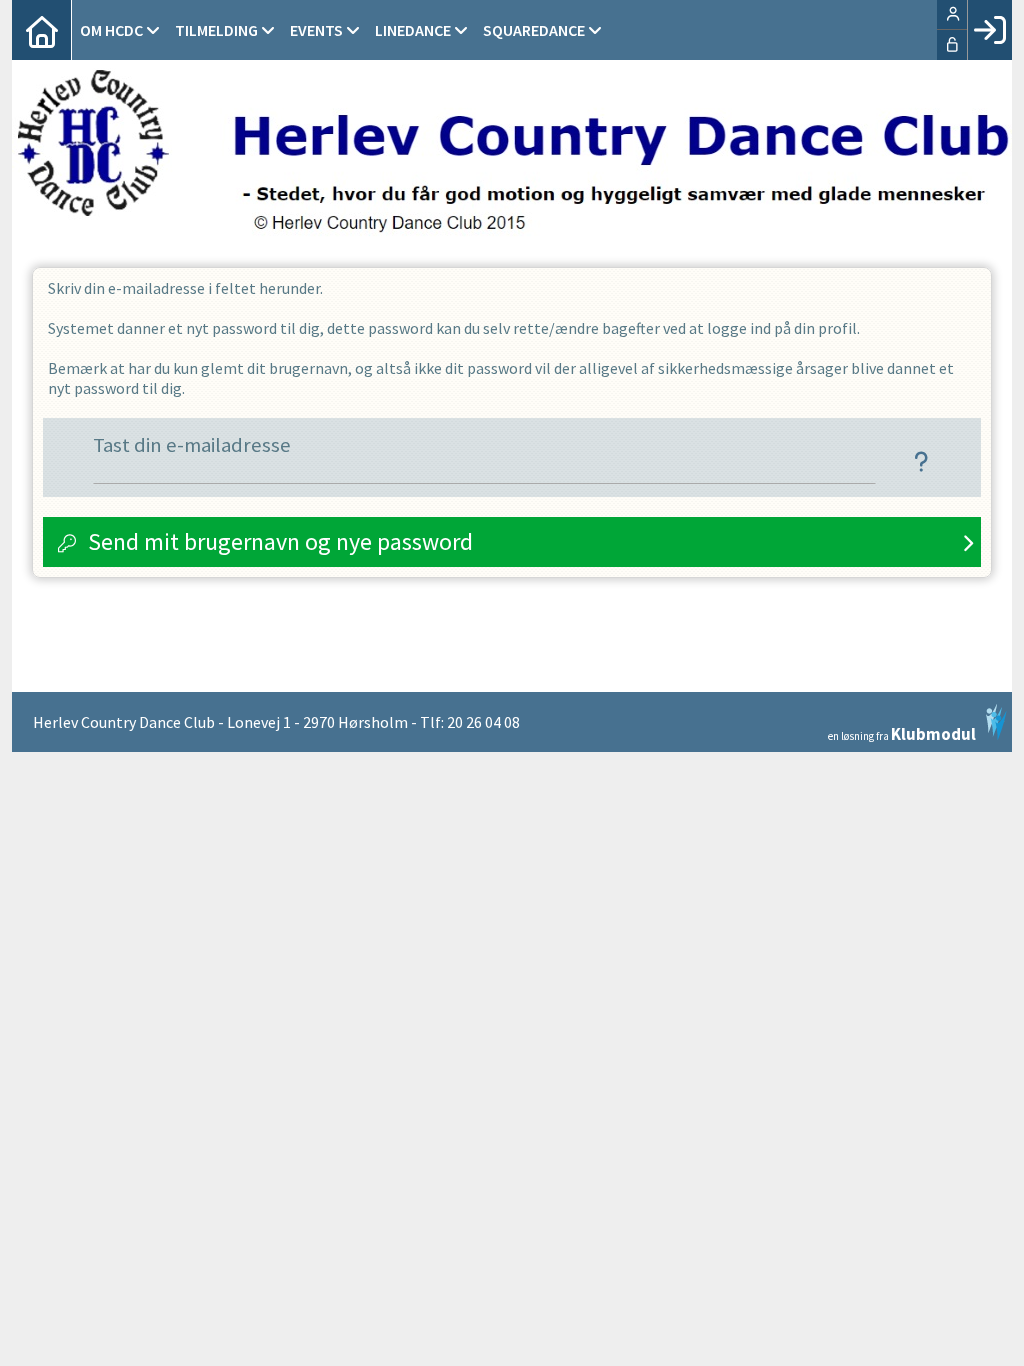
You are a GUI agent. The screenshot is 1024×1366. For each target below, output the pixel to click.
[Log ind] (989, 30)
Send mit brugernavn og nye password (280, 541)
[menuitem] (42, 30)
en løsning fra (902, 732)
